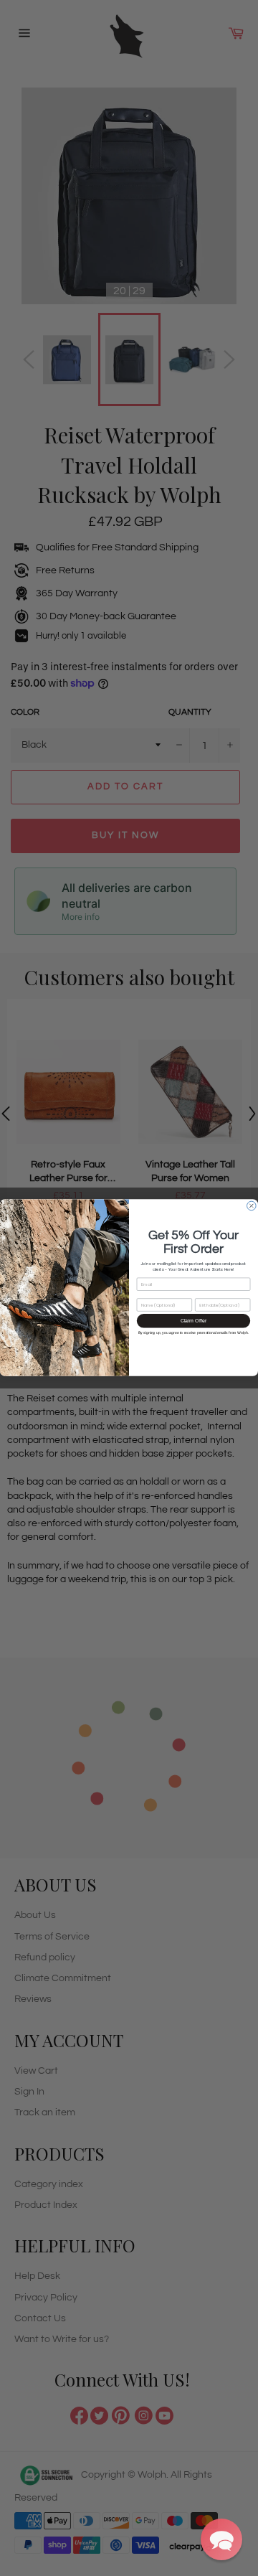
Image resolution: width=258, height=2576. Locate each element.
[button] (221, 2539)
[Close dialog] (252, 1207)
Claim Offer (194, 1321)
